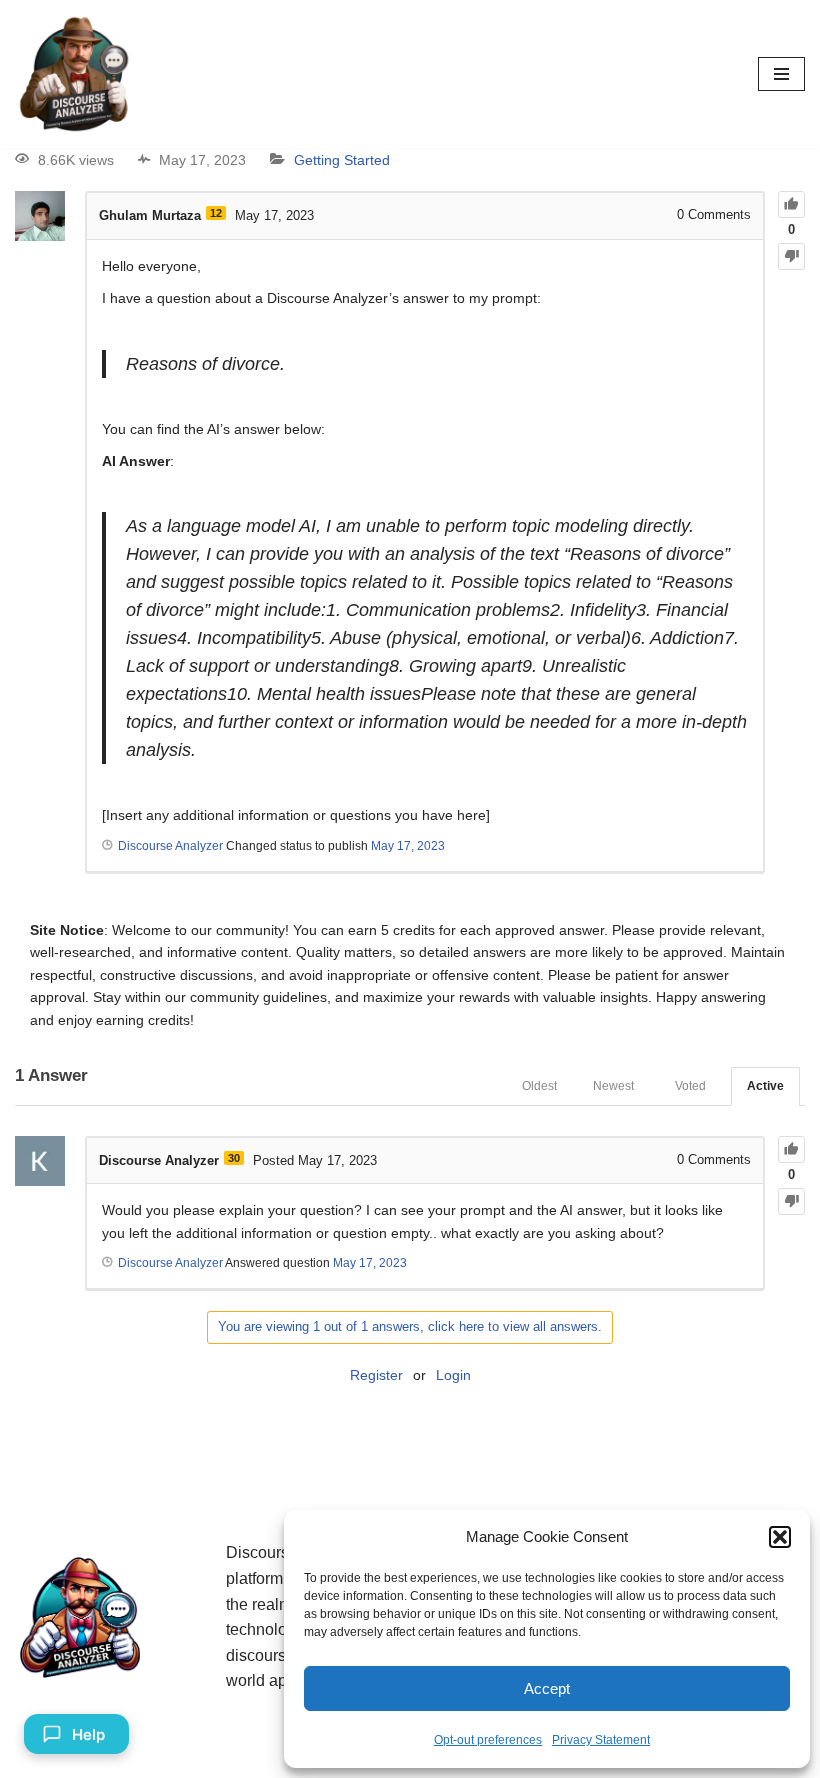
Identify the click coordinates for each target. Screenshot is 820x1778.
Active (765, 1086)
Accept (547, 1688)
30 (234, 1158)
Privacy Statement (601, 1740)
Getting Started (342, 160)
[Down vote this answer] (791, 1201)
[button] (780, 1537)
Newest (613, 1086)
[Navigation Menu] (781, 74)
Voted (690, 1086)
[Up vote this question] (791, 204)
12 (216, 213)
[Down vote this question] (791, 256)
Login (453, 1375)
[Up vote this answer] (791, 1149)
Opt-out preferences (488, 1740)
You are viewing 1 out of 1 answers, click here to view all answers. (410, 1326)
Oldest (539, 1086)
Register (376, 1375)
